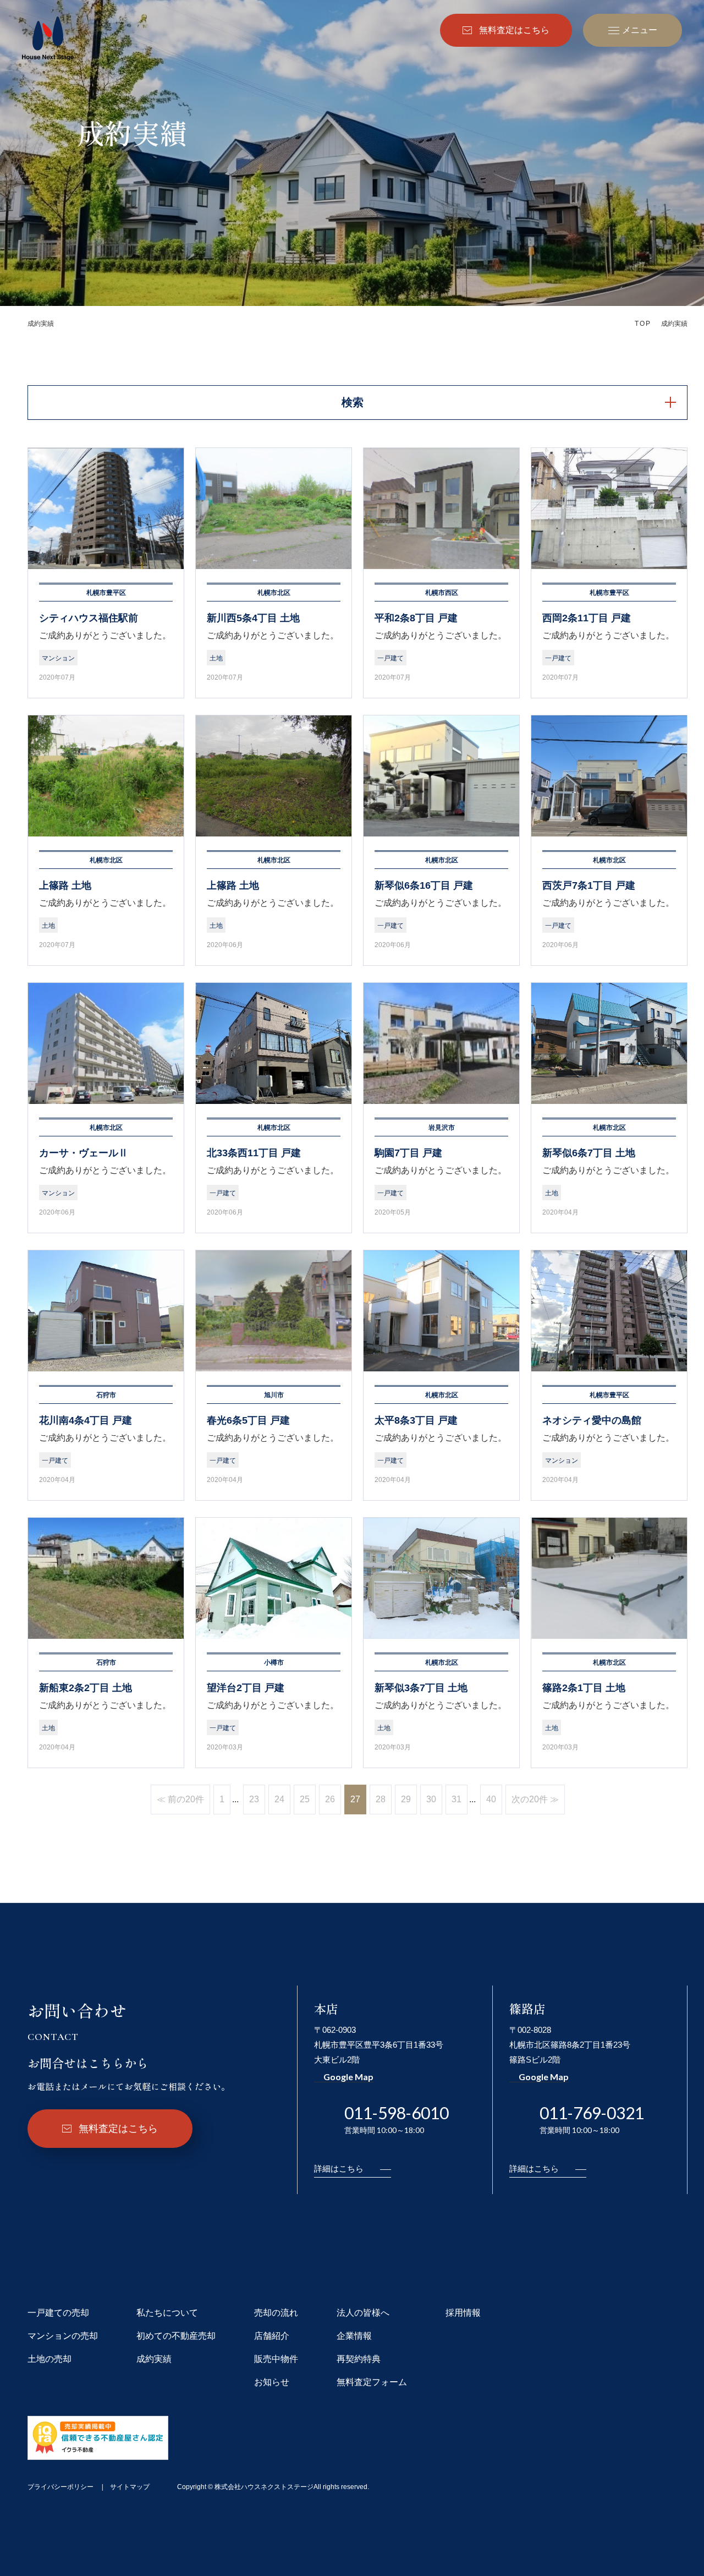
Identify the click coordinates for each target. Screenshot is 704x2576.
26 (330, 1799)
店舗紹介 (272, 2336)
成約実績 (154, 2359)
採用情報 (463, 2313)
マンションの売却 (63, 2336)
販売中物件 (276, 2359)
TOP (643, 324)
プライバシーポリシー (61, 2487)
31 (457, 1799)
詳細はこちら (339, 2168)
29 (406, 1799)
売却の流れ (276, 2313)
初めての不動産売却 (176, 2336)
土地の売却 (50, 2359)
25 (305, 1799)
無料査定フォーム (372, 2382)
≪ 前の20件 (180, 1799)
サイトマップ (130, 2487)
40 (491, 1799)
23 (254, 1799)
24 (279, 1799)
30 (431, 1799)
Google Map (348, 2077)
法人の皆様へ (363, 2313)
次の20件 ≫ (535, 1799)
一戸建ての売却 (58, 2313)
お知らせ (272, 2382)
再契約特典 (359, 2359)
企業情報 (354, 2336)
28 (381, 1799)
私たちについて (167, 2313)
